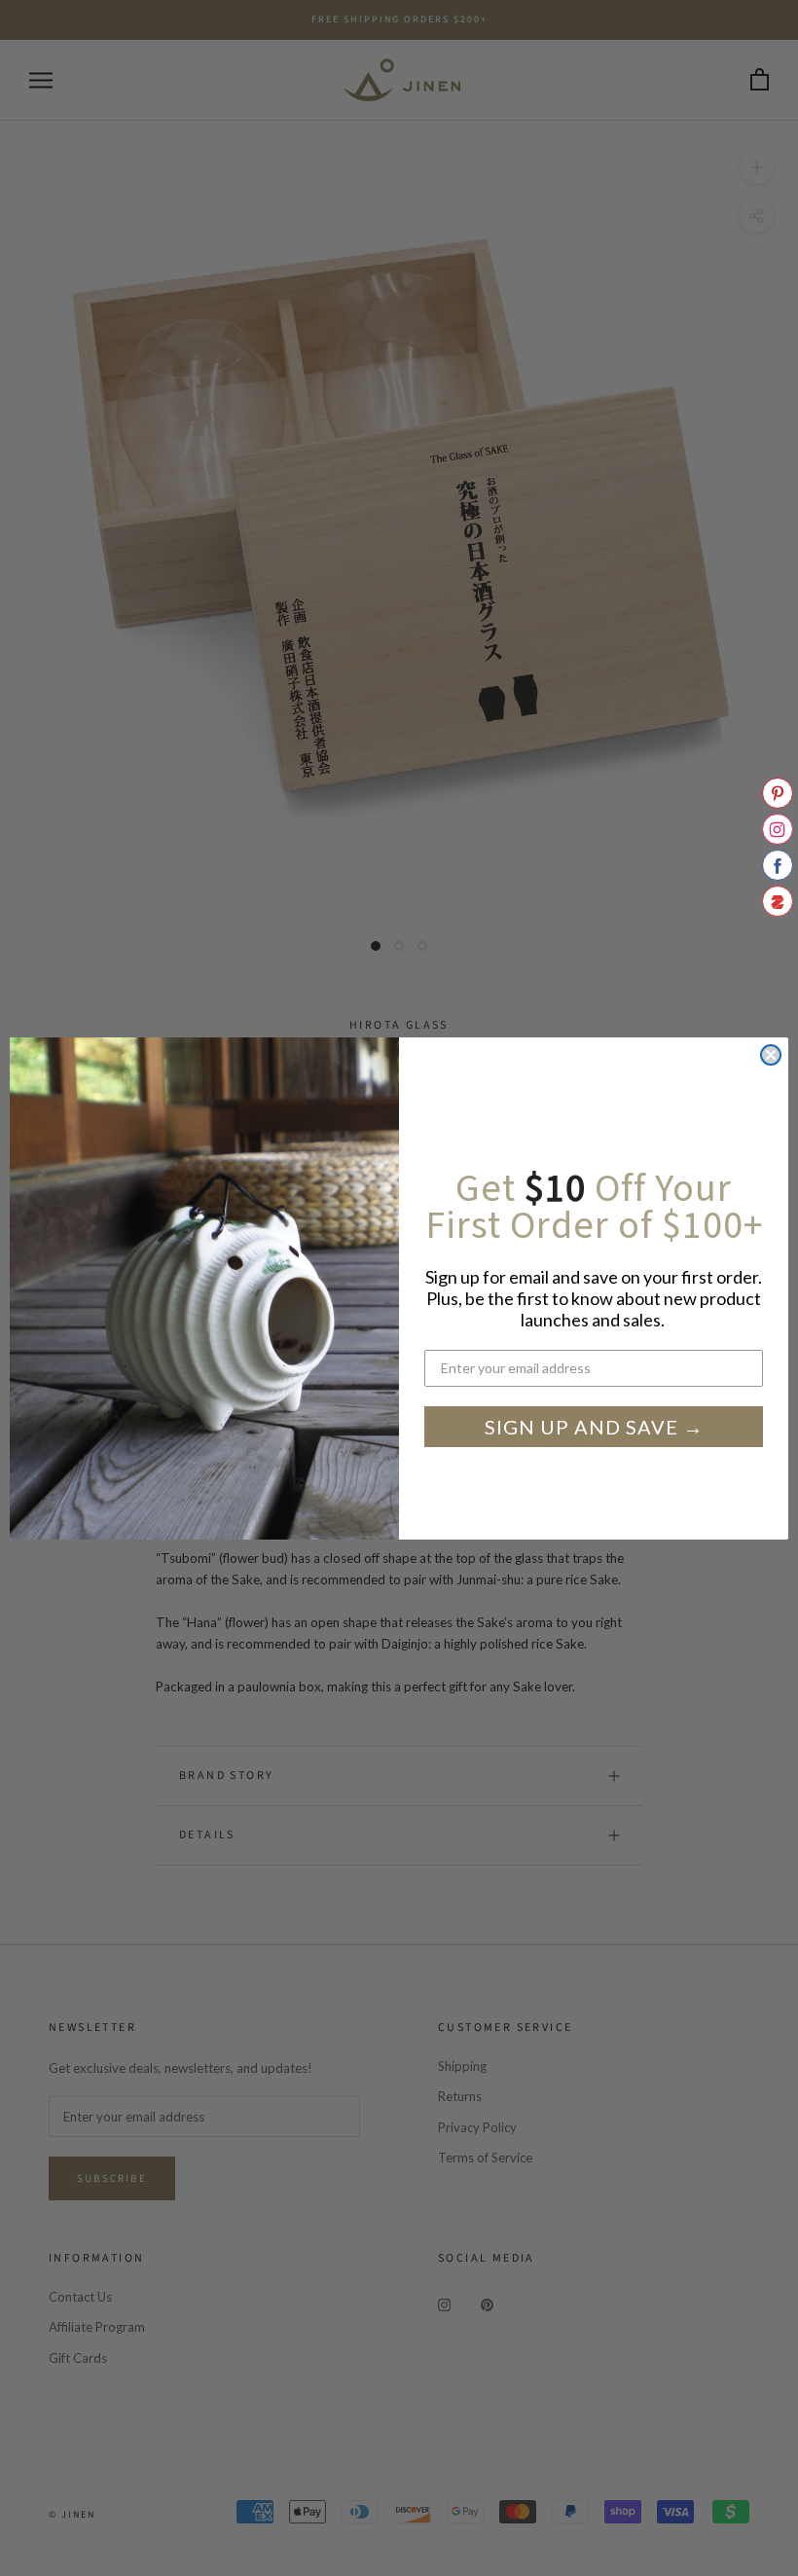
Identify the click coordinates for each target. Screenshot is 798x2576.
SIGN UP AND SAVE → (594, 1427)
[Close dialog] (771, 1055)
